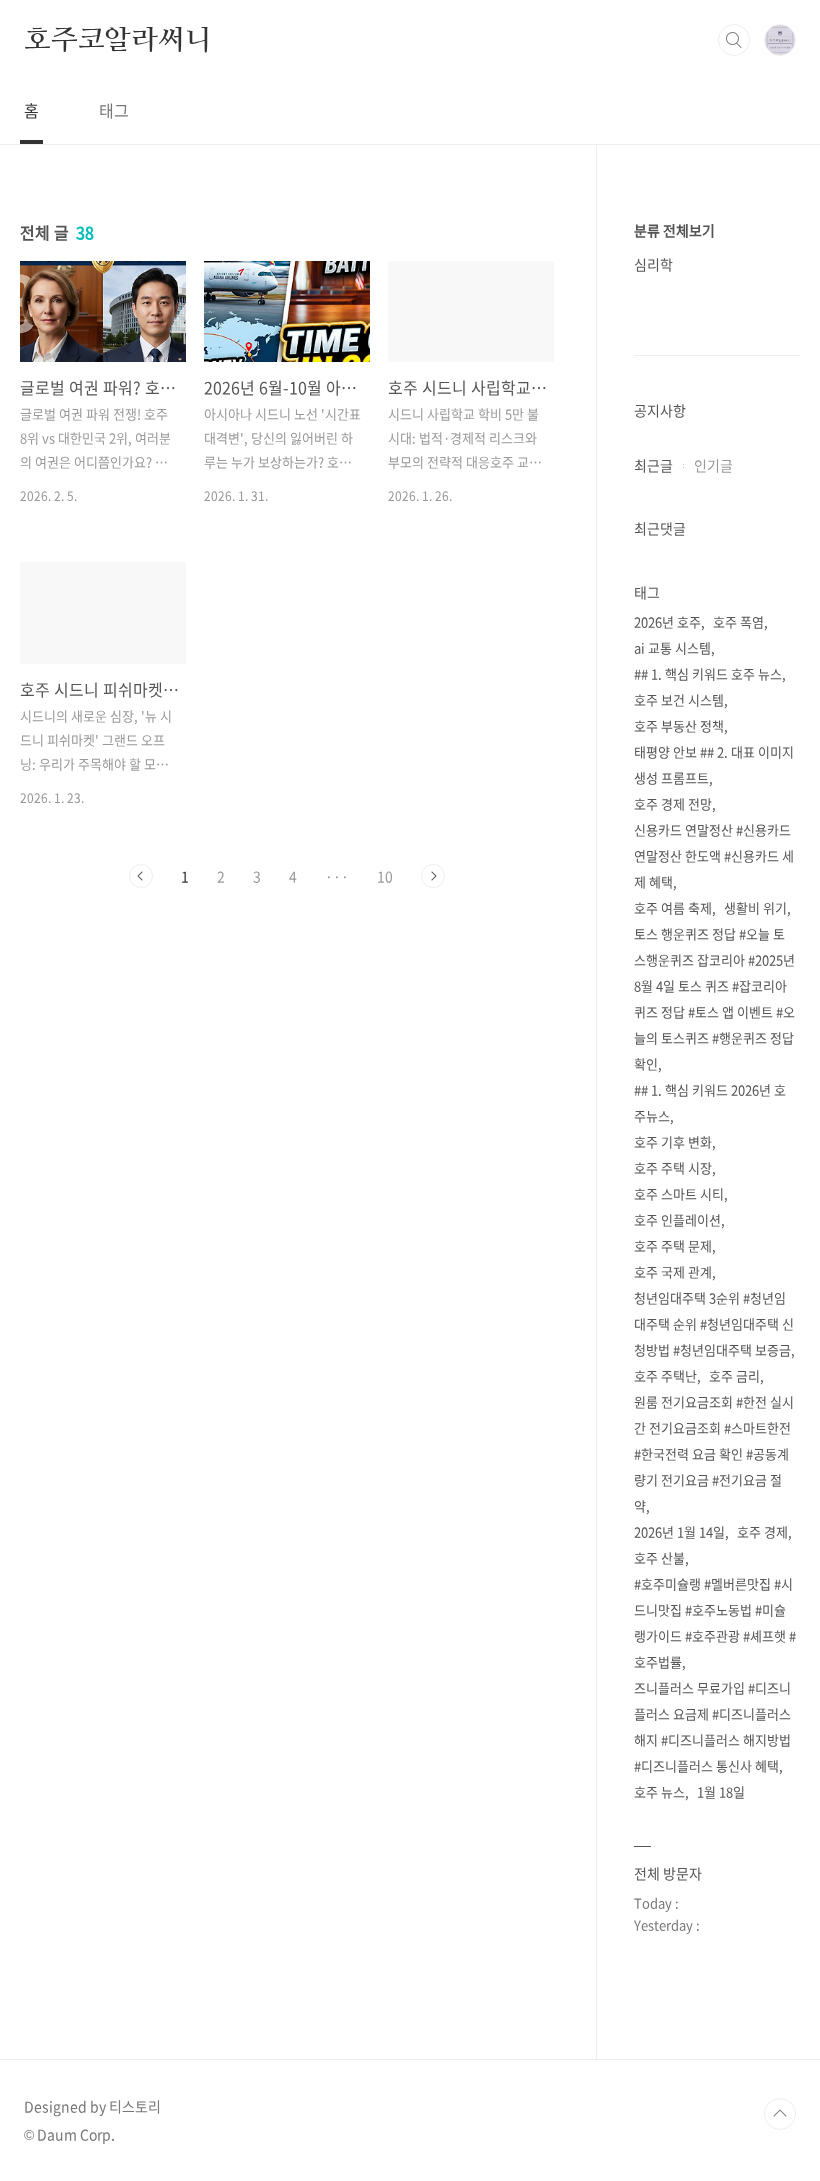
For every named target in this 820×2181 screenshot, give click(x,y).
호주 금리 (734, 1375)
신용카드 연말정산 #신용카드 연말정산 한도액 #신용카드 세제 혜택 (714, 855)
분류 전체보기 (674, 230)
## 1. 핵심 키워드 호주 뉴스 (708, 673)
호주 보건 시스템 (679, 699)
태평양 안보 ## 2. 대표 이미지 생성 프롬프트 (714, 764)
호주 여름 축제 (673, 907)
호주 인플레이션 (677, 1219)
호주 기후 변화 (673, 1141)
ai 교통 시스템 (672, 647)
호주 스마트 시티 (679, 1193)
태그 (114, 110)
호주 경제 (762, 1531)
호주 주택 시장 (673, 1167)
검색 (734, 40)
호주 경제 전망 (673, 803)
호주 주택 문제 (673, 1245)
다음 (433, 876)
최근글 (653, 465)
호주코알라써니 (118, 39)
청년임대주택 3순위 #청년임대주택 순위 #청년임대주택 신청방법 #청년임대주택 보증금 (714, 1323)
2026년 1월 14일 (679, 1531)
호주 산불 (659, 1557)
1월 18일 (721, 1791)
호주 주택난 (665, 1375)
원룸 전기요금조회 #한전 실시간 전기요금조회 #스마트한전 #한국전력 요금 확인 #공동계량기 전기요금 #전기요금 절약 (714, 1453)
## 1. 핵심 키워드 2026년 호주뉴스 (710, 1102)
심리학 (653, 264)
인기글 (713, 465)
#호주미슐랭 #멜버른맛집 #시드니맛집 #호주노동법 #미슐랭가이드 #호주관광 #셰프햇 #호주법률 (715, 1622)
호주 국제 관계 (673, 1271)
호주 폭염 (738, 621)
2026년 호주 (667, 621)
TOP (780, 2114)
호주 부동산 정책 (679, 725)
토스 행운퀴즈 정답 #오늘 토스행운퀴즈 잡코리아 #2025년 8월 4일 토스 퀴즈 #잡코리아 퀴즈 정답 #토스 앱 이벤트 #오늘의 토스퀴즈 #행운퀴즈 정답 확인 (714, 998)
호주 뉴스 (659, 1791)
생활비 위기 (755, 907)
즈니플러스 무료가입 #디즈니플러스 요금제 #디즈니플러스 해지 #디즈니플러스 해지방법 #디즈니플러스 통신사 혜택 (712, 1726)
